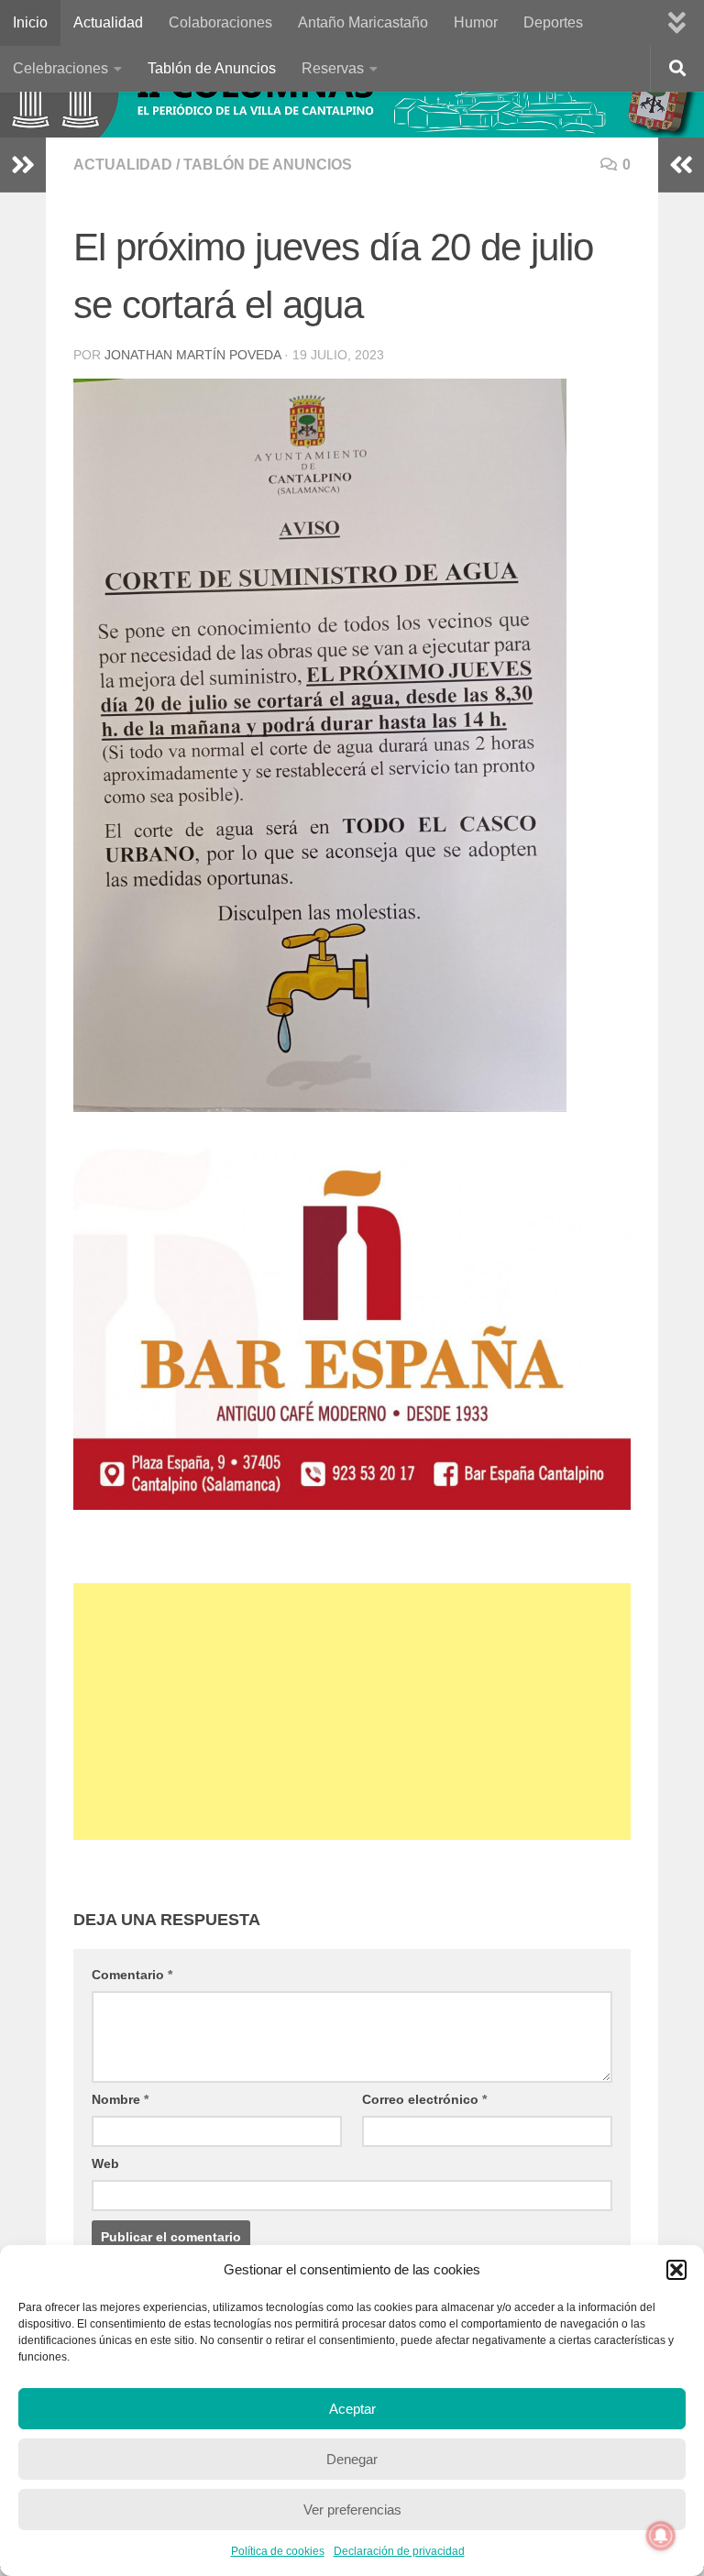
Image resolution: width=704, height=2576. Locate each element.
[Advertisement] (352, 1712)
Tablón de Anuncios (212, 68)
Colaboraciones (220, 22)
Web (105, 2163)
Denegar (352, 2459)
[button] (676, 2270)
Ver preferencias (352, 2510)
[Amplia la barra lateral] (23, 165)
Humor (476, 22)
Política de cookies (278, 2551)
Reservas (333, 68)
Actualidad (108, 22)
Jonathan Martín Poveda (192, 355)
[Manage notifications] (661, 2536)
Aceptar (352, 2409)
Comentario (132, 1975)
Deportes (553, 22)
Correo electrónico (424, 2099)
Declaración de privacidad (399, 2551)
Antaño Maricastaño (363, 22)
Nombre (120, 2099)
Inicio (30, 22)
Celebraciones (60, 68)
